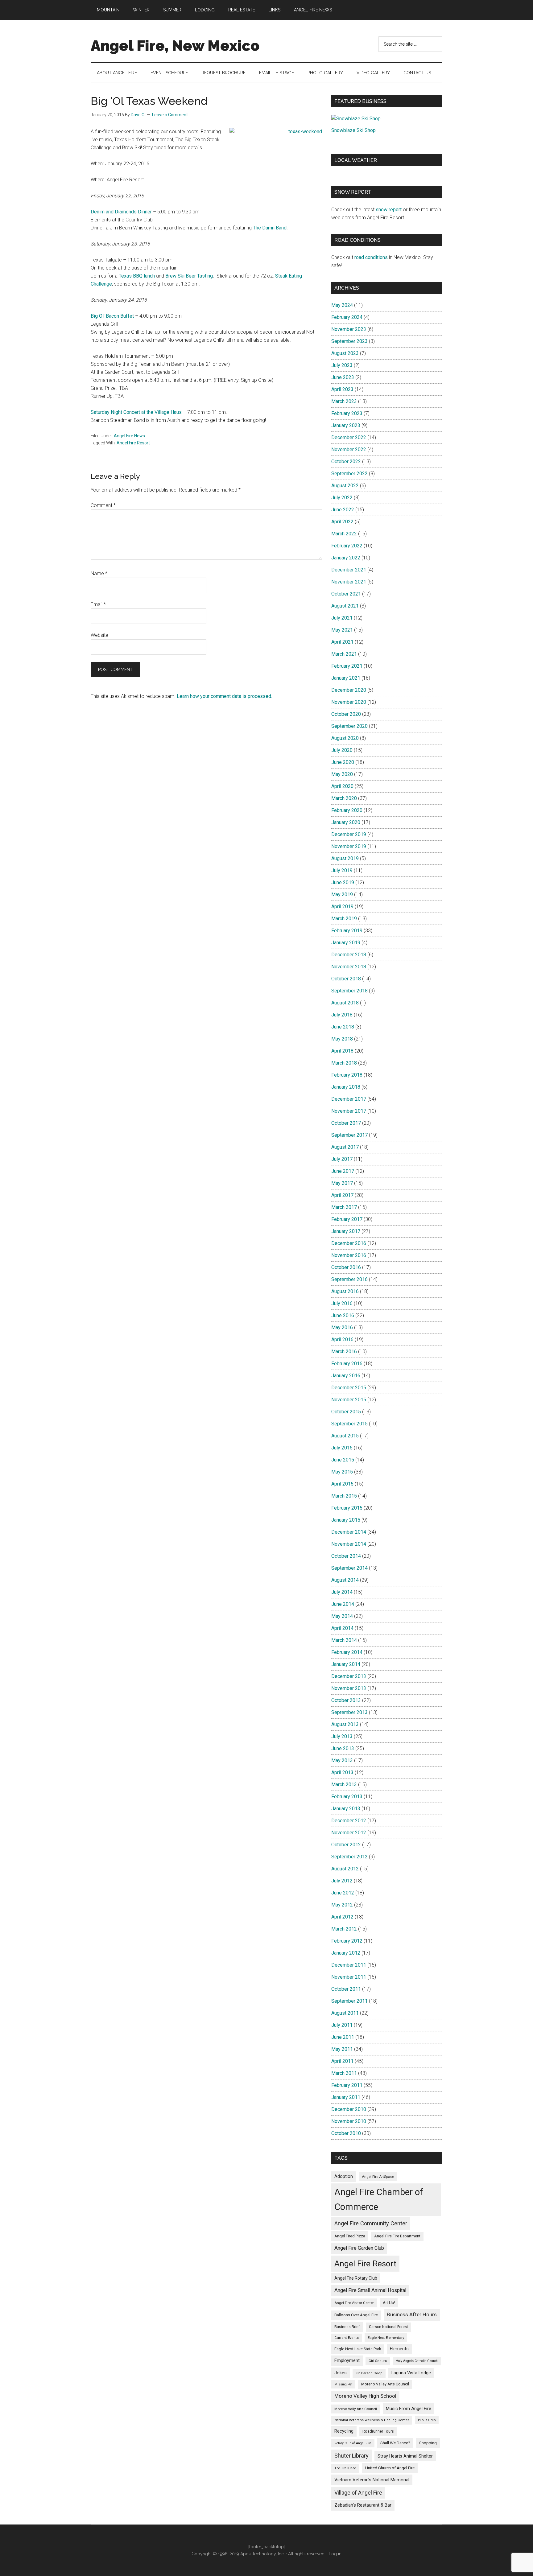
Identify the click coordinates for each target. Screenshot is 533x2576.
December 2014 (349, 1532)
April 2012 (342, 1917)
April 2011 (342, 2061)
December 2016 (349, 1243)
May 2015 (342, 1472)
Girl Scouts (378, 2361)
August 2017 (345, 1147)
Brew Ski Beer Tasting (189, 276)
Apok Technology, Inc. (262, 2554)
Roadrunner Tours (378, 2431)
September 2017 (349, 1135)
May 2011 (342, 2049)
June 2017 (343, 1171)
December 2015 (349, 1388)
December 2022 (349, 437)
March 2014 (344, 1640)
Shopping (428, 2443)
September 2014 (349, 1568)
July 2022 (342, 498)
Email (98, 604)
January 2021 (346, 678)
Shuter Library (351, 2456)
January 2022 (346, 558)
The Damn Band (270, 228)
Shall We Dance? (395, 2443)
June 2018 (343, 1027)
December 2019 (349, 834)
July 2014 (342, 1592)
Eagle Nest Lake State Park (358, 2349)
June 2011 (343, 2037)
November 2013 (349, 1688)
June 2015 (343, 1460)
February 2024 (347, 317)
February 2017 (347, 1219)
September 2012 (349, 1857)
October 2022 (346, 462)
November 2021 (349, 582)
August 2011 (345, 2013)
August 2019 (345, 858)
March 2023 (344, 401)
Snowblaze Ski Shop (353, 130)
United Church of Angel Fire (390, 2468)
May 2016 (342, 1327)
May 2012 (342, 1905)
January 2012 (346, 1953)
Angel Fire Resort (133, 443)
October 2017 (346, 1123)
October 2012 (346, 1845)
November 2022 (349, 449)
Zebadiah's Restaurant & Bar (363, 2505)
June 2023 (343, 377)
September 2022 (349, 474)
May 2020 (342, 774)
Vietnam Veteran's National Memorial (372, 2480)
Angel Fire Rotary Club (356, 2278)
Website (99, 635)
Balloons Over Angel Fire (356, 2315)
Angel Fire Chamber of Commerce (379, 2199)
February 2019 (347, 931)
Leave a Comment (170, 115)
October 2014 (346, 1556)
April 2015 (342, 1484)
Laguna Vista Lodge (411, 2373)
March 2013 (344, 1785)
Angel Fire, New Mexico (175, 46)
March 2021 (344, 654)
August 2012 (345, 1869)
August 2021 (345, 606)
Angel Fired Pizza (350, 2236)
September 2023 (349, 341)
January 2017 (346, 1231)
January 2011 (346, 2097)
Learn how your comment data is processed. (224, 696)
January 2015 (346, 1520)
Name (99, 573)
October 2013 (346, 1700)
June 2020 (343, 762)
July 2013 (342, 1736)
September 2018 (349, 991)
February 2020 (347, 810)
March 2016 (344, 1352)
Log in (335, 2554)
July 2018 (342, 1015)
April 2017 (342, 1195)
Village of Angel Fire (358, 2493)
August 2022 (345, 486)
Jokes (341, 2373)
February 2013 (347, 1797)
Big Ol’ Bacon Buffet (112, 316)
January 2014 (346, 1664)
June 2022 (343, 510)
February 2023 (347, 413)
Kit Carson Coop (369, 2373)
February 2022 (347, 546)
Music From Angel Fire (409, 2409)
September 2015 (349, 1424)
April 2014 (342, 1628)
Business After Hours (412, 2314)
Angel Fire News (129, 436)
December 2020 (349, 690)
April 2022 (342, 522)
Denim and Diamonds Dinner (121, 212)
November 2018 (349, 967)
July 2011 (342, 2025)
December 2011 (349, 1965)
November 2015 (349, 1400)
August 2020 (345, 738)
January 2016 (346, 1376)
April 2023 (342, 389)
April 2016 (342, 1340)
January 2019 (346, 943)
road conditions (371, 257)
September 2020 (349, 726)
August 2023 (345, 353)
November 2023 (349, 329)
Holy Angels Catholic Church (417, 2361)
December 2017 (349, 1099)
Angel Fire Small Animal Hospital (370, 2290)
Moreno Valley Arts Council (385, 2384)
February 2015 (347, 1508)
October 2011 (346, 1989)
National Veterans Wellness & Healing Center (372, 2420)
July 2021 (342, 618)
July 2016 (342, 1303)
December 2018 (349, 955)
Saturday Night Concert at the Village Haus (136, 412)
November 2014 (349, 1544)
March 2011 (344, 2073)
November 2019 (349, 846)
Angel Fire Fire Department (397, 2236)
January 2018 (346, 1087)
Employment (347, 2360)
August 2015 (345, 1436)
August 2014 (345, 1580)
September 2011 (349, 2001)
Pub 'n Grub (427, 2420)
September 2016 (349, 1279)
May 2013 (342, 1760)
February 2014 (347, 1652)
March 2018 (344, 1063)
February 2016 (347, 1364)
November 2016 (349, 1255)
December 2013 (349, 1676)
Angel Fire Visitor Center (354, 2303)
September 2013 (349, 1712)
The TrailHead (345, 2468)
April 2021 (342, 642)
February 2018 (347, 1075)
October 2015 (346, 1412)
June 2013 (343, 1748)
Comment (103, 505)
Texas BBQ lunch (137, 276)
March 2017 (344, 1207)
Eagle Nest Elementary (386, 2338)
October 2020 (346, 714)
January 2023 (346, 425)
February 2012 (347, 1941)
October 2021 (346, 594)
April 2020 (342, 786)
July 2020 (342, 750)
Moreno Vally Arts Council (356, 2409)
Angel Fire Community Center (371, 2223)
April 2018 (342, 1051)
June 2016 (343, 1315)
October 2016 (346, 1267)
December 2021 (349, 570)
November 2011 (349, 1977)
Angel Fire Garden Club (359, 2248)
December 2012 (349, 1821)
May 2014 (342, 1616)
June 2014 (343, 1604)
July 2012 (342, 1881)
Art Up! (389, 2303)
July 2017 (342, 1159)
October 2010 (346, 2133)
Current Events (347, 2338)
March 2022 (344, 534)
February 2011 (347, 2085)
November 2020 (349, 702)
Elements (399, 2349)
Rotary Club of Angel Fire (353, 2443)
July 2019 (342, 870)
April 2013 (342, 1772)
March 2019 (344, 919)
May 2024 (342, 305)
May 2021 (342, 630)
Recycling (344, 2431)
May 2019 (342, 894)
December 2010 (349, 2109)
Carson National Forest (388, 2327)
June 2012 (343, 1893)
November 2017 (349, 1111)
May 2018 (342, 1039)
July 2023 (342, 365)
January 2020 (346, 822)
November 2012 (349, 1833)
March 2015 (344, 1496)
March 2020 (344, 798)
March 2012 (344, 1929)
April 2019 (342, 907)
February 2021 (347, 666)
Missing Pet (343, 2384)
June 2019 (343, 882)
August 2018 (345, 1003)
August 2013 (345, 1724)
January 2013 (346, 1809)
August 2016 (345, 1291)
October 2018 (346, 979)
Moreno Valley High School (365, 2396)
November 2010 (349, 2121)
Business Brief (347, 2327)
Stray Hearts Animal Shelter (405, 2456)
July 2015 (342, 1448)
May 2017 (342, 1183)
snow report (389, 210)
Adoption (344, 2176)
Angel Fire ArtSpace (378, 2177)
